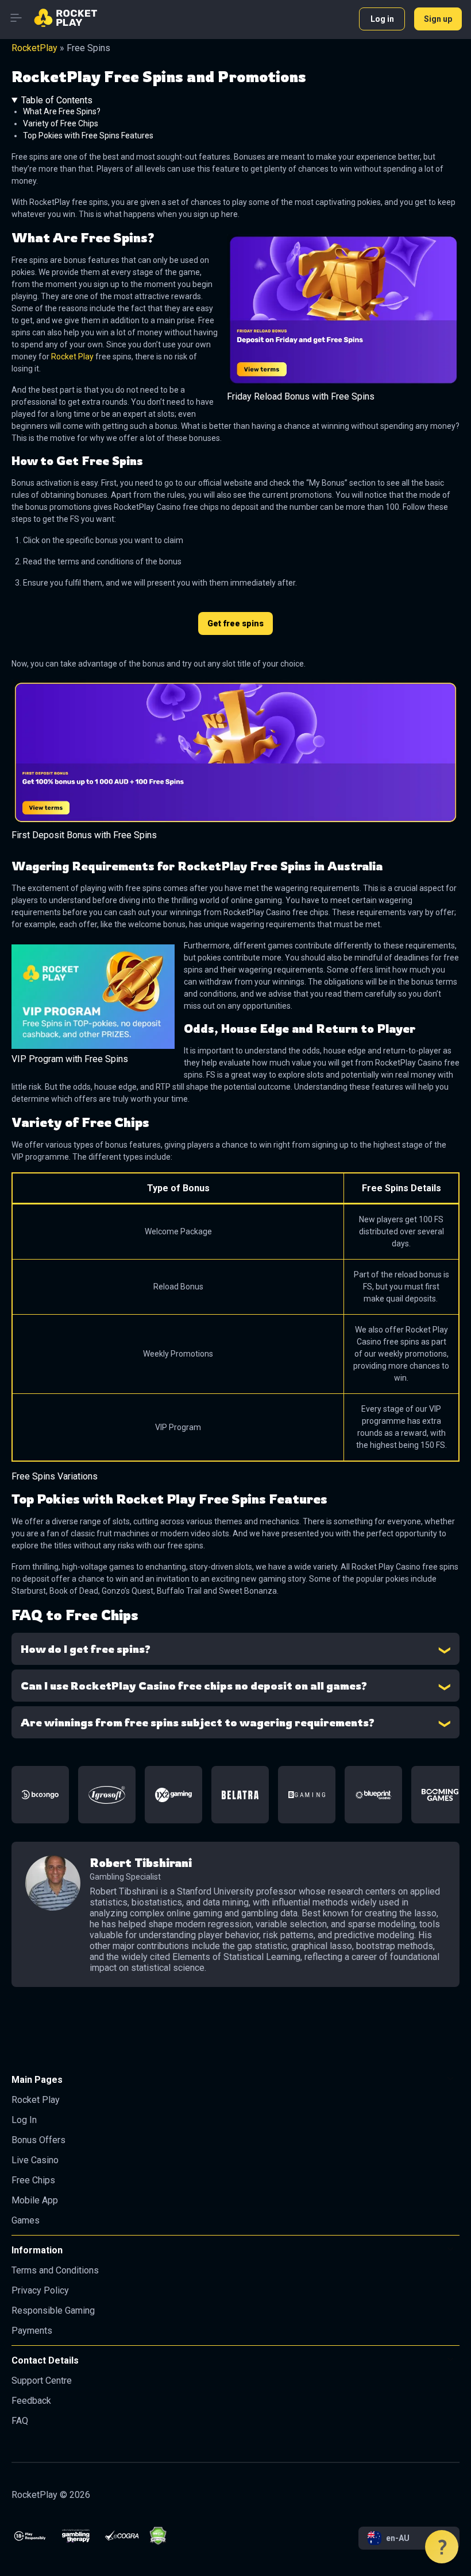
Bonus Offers (38, 2140)
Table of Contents (57, 100)
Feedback (31, 2401)
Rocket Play (72, 357)
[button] (442, 2547)
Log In (24, 2120)
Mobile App (35, 2200)
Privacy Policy (40, 2290)
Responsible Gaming (53, 2310)
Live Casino (35, 2160)
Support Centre (42, 2381)
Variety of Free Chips (61, 123)
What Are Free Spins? (62, 111)
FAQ (20, 2421)
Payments (32, 2331)
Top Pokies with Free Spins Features (88, 135)
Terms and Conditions (55, 2270)
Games (26, 2220)
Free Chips (33, 2180)
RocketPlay (34, 48)
